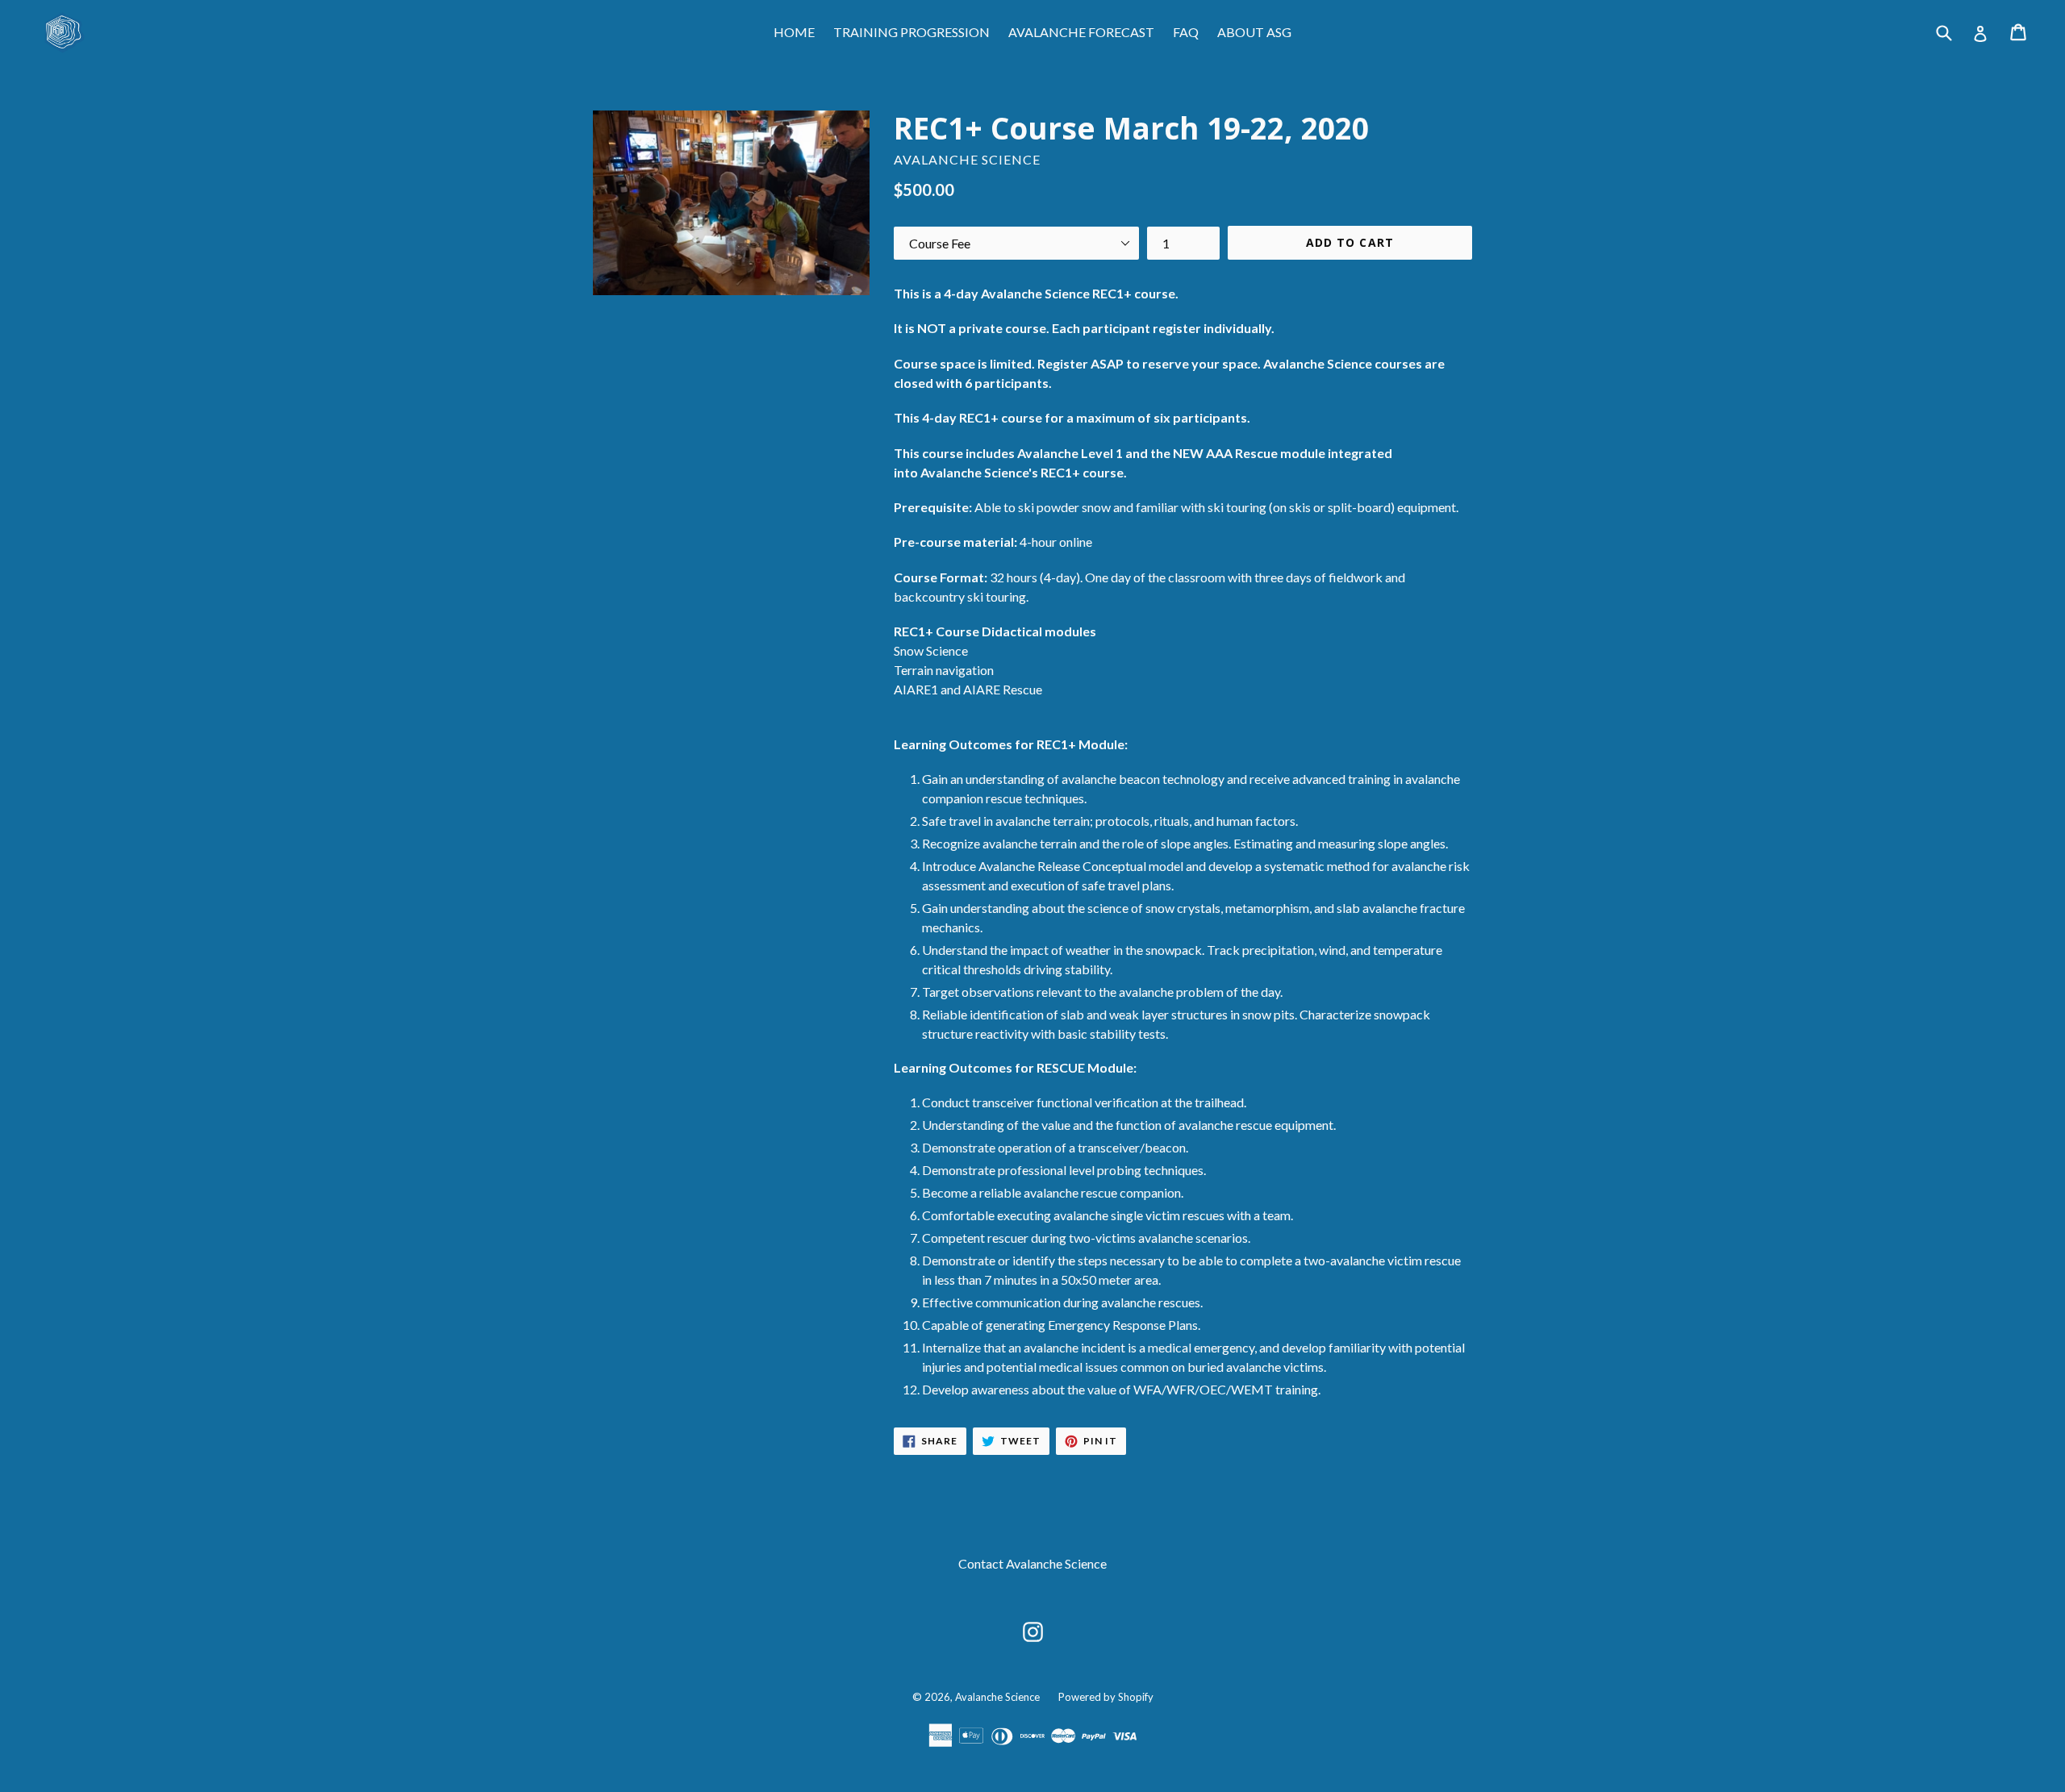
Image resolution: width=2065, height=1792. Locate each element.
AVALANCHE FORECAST (1081, 32)
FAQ (1186, 32)
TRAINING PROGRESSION (912, 32)
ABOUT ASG (1254, 32)
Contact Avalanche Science (1032, 1563)
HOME (794, 32)
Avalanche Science (997, 1697)
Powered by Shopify (1106, 1697)
